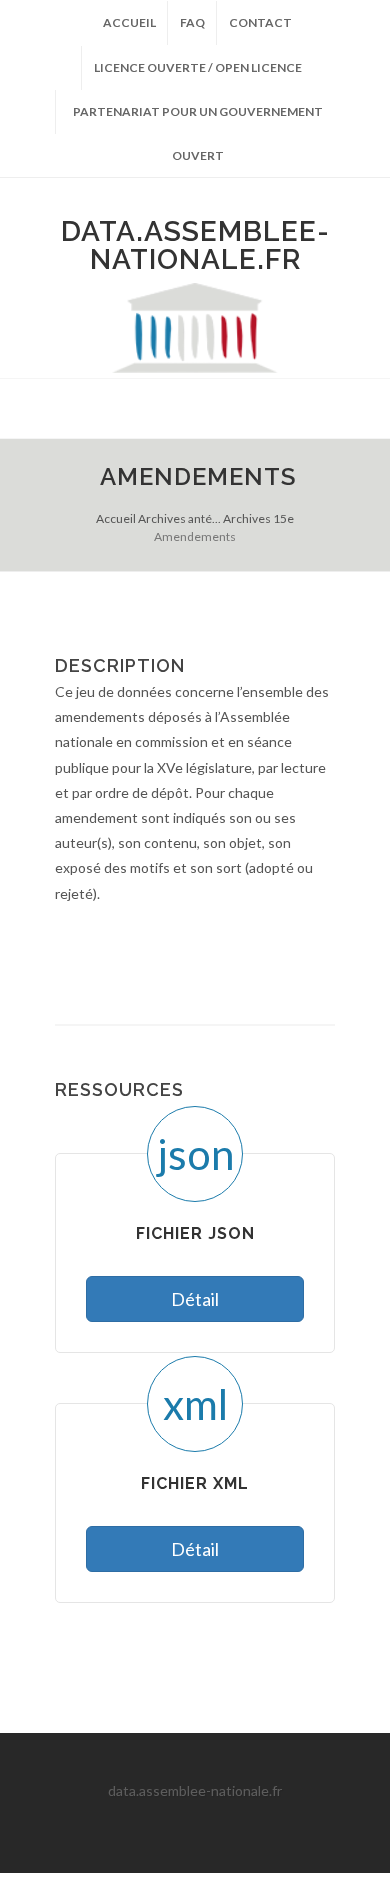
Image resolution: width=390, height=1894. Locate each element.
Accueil (129, 22)
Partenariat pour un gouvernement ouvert (198, 119)
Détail (195, 1299)
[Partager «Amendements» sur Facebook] (235, 955)
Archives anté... (179, 518)
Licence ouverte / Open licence (198, 67)
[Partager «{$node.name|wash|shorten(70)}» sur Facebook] (275, 955)
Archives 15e (258, 518)
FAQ (192, 22)
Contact (260, 22)
